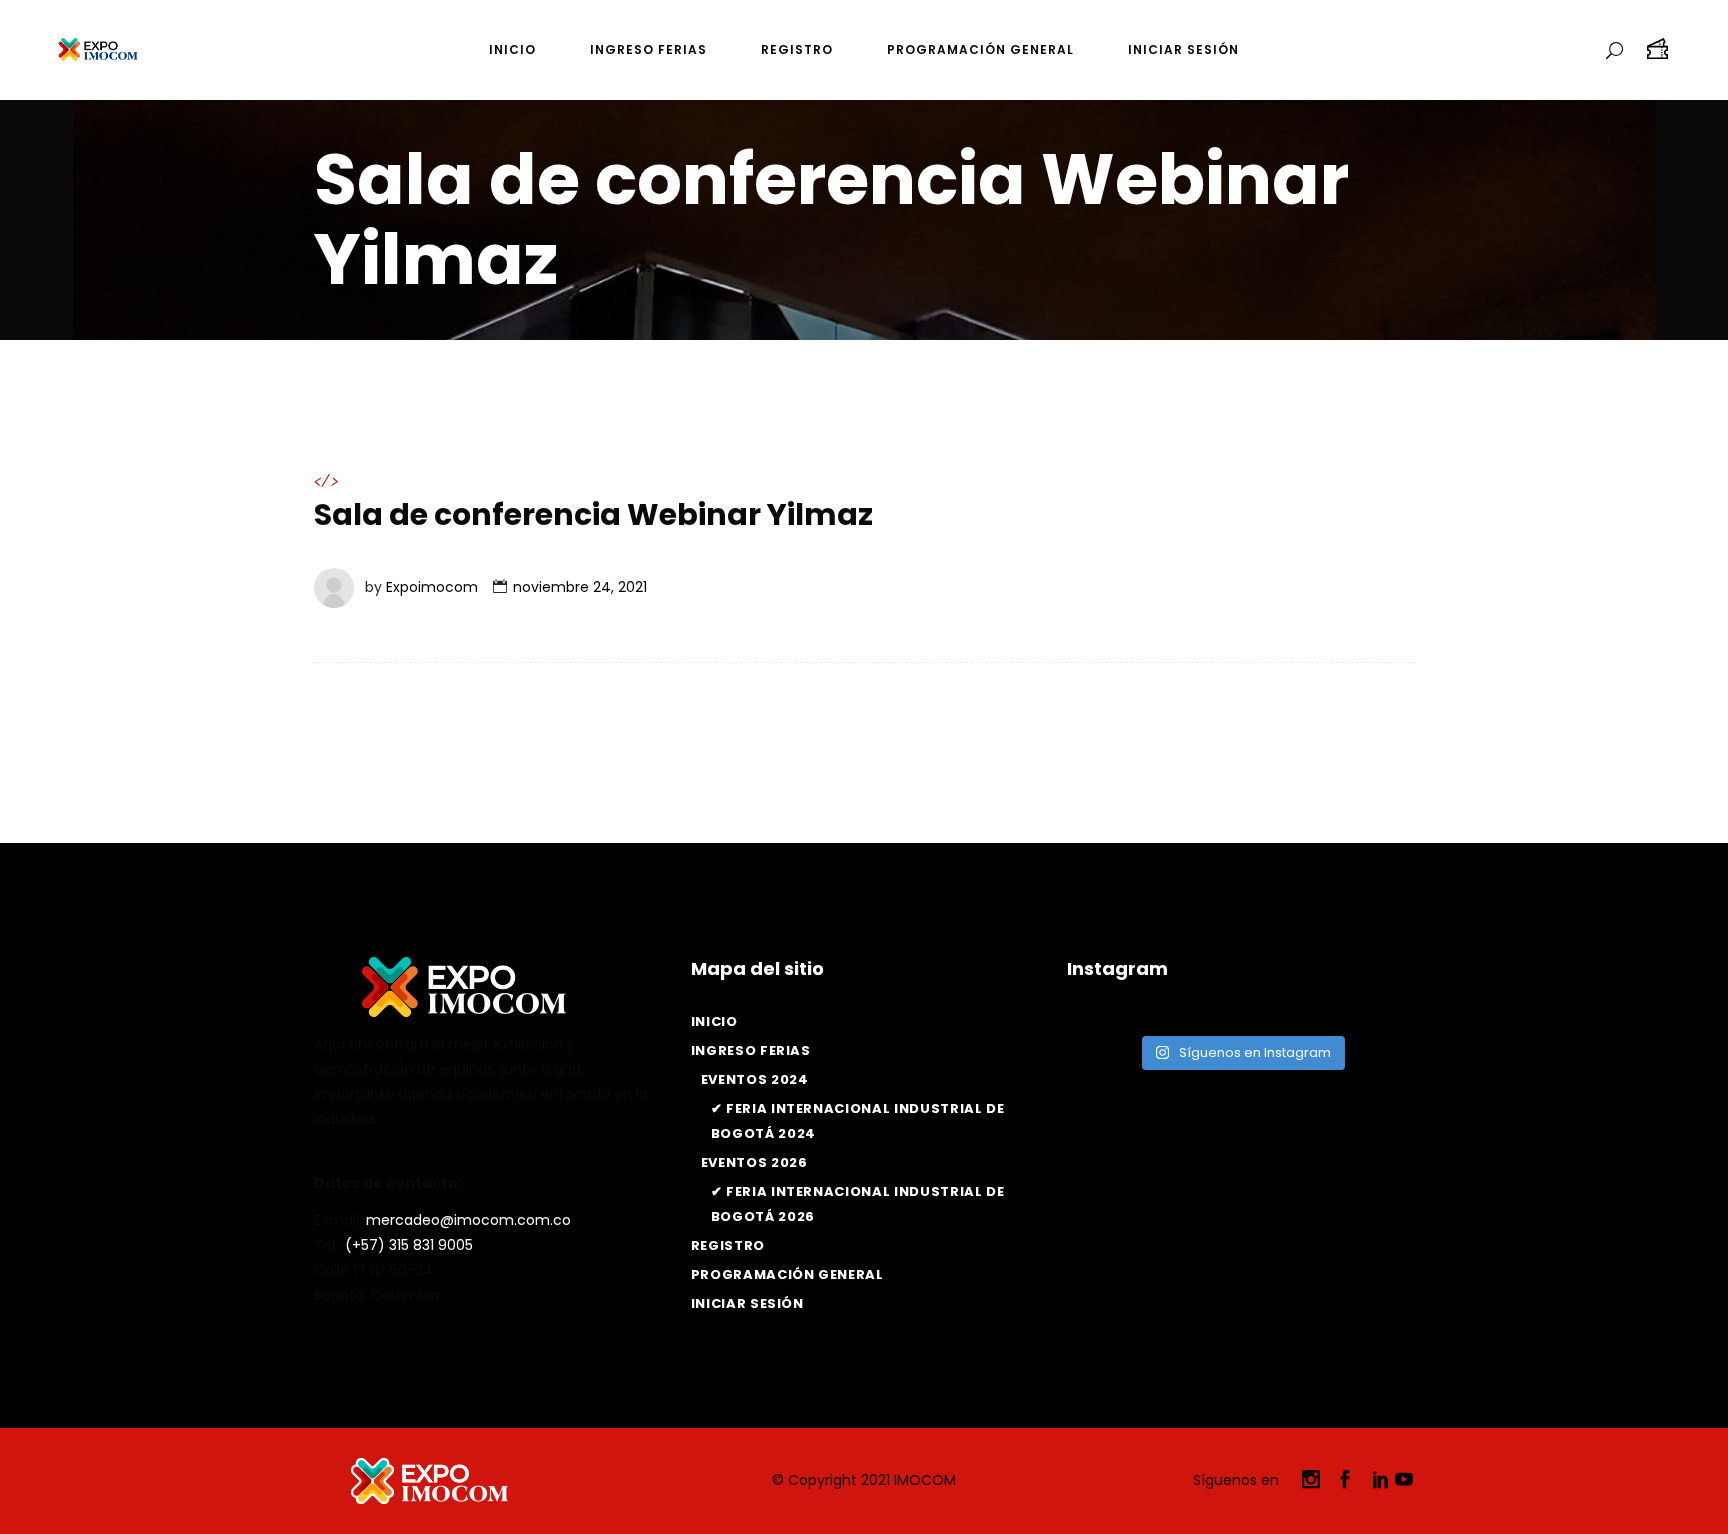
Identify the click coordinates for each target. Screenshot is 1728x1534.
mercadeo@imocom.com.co (468, 1220)
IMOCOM (925, 1480)
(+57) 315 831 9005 (409, 1245)
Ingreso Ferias (751, 1050)
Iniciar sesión (747, 1303)
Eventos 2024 (755, 1079)
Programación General (787, 1274)
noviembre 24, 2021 (580, 587)
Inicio (714, 1021)
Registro (728, 1245)
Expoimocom (432, 587)
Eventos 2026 (754, 1162)
